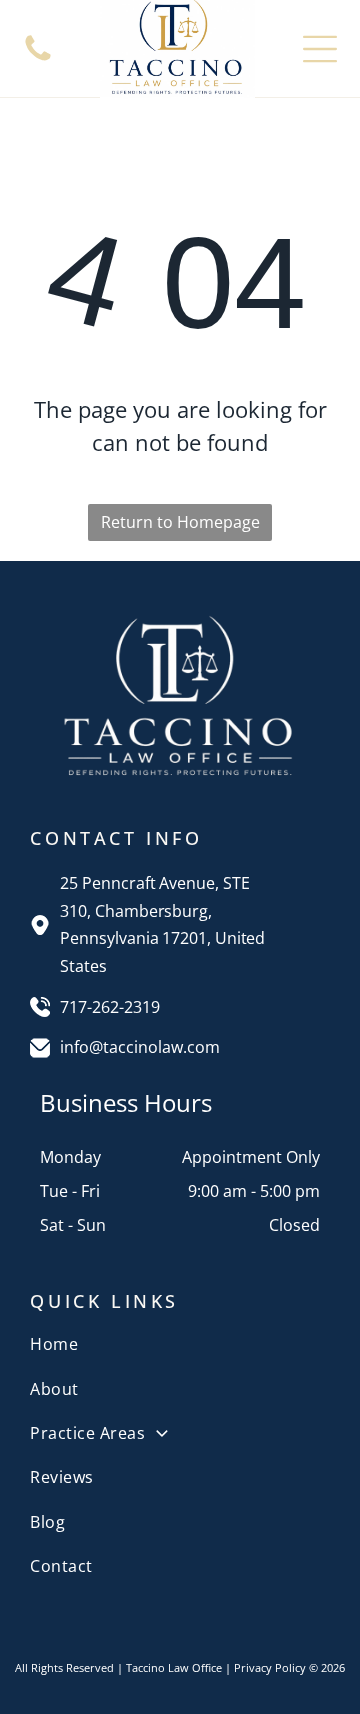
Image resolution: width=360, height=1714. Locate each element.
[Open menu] (320, 49)
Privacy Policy (270, 1667)
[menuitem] (179, 1344)
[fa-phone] (38, 59)
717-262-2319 (110, 1007)
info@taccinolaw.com (140, 1047)
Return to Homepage (180, 522)
